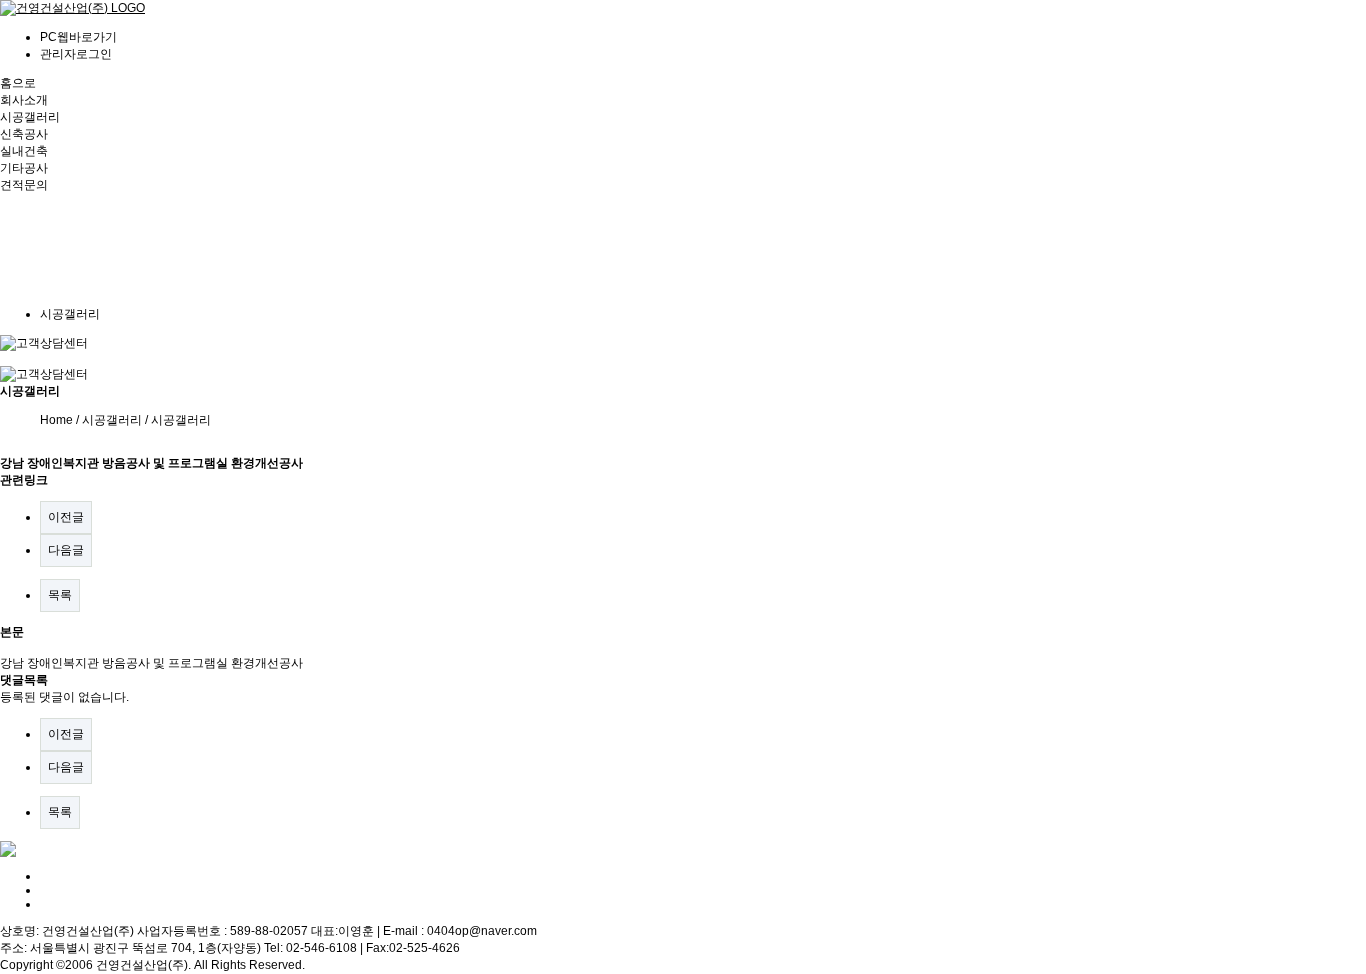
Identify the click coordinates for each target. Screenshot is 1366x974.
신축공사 (24, 134)
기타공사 (24, 168)
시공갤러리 (30, 117)
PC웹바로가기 (78, 37)
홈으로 (18, 83)
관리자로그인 (76, 54)
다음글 (66, 550)
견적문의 (24, 185)
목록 (60, 595)
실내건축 (24, 151)
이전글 (66, 517)
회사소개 (24, 100)
